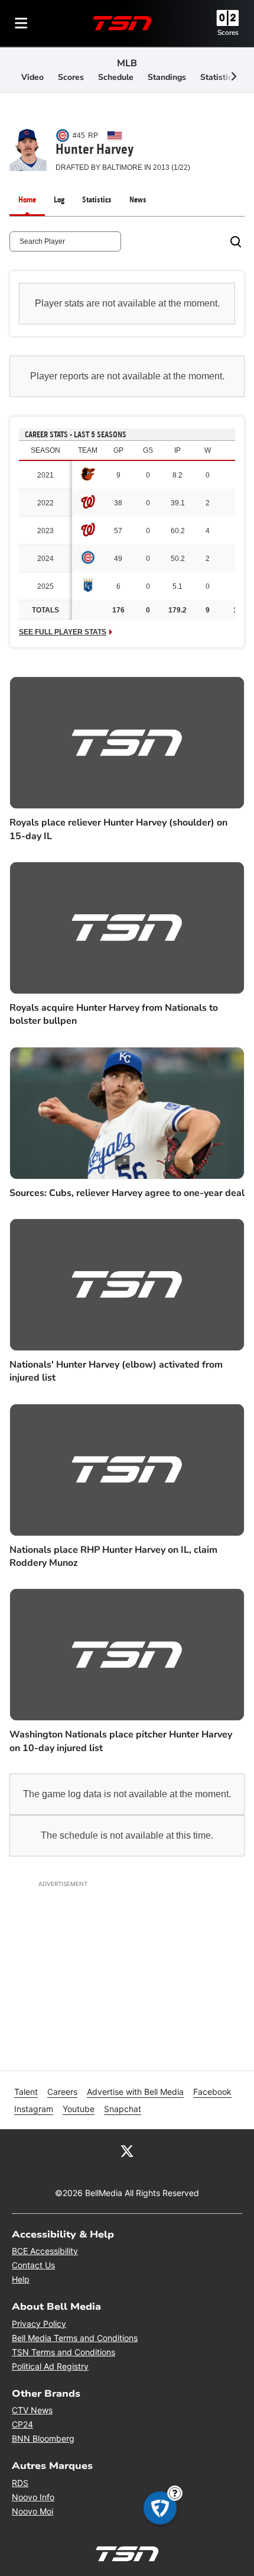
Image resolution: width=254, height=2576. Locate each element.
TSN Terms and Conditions (63, 2352)
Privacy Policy (39, 2324)
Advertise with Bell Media (135, 2092)
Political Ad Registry (50, 2366)
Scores (228, 33)
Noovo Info (33, 2497)
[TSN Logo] (122, 23)
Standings (167, 77)
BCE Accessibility (45, 2251)
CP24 (22, 2424)
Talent (26, 2092)
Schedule (116, 77)
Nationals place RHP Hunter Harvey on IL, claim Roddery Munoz (113, 1556)
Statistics (218, 77)
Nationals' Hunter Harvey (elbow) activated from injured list (116, 1371)
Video (32, 77)
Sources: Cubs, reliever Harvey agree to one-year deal (127, 1193)
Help (21, 2279)
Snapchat (123, 2109)
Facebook (212, 2092)
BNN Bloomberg (43, 2438)
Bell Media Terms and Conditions (75, 2338)
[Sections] (21, 23)
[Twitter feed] (127, 2151)
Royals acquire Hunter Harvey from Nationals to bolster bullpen (114, 1014)
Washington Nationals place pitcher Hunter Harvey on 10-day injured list (121, 1741)
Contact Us (33, 2265)
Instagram (34, 2109)
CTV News (32, 2410)
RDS (20, 2483)
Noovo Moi (32, 2511)
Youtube (79, 2109)
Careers (62, 2092)
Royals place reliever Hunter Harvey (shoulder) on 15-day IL (118, 829)
